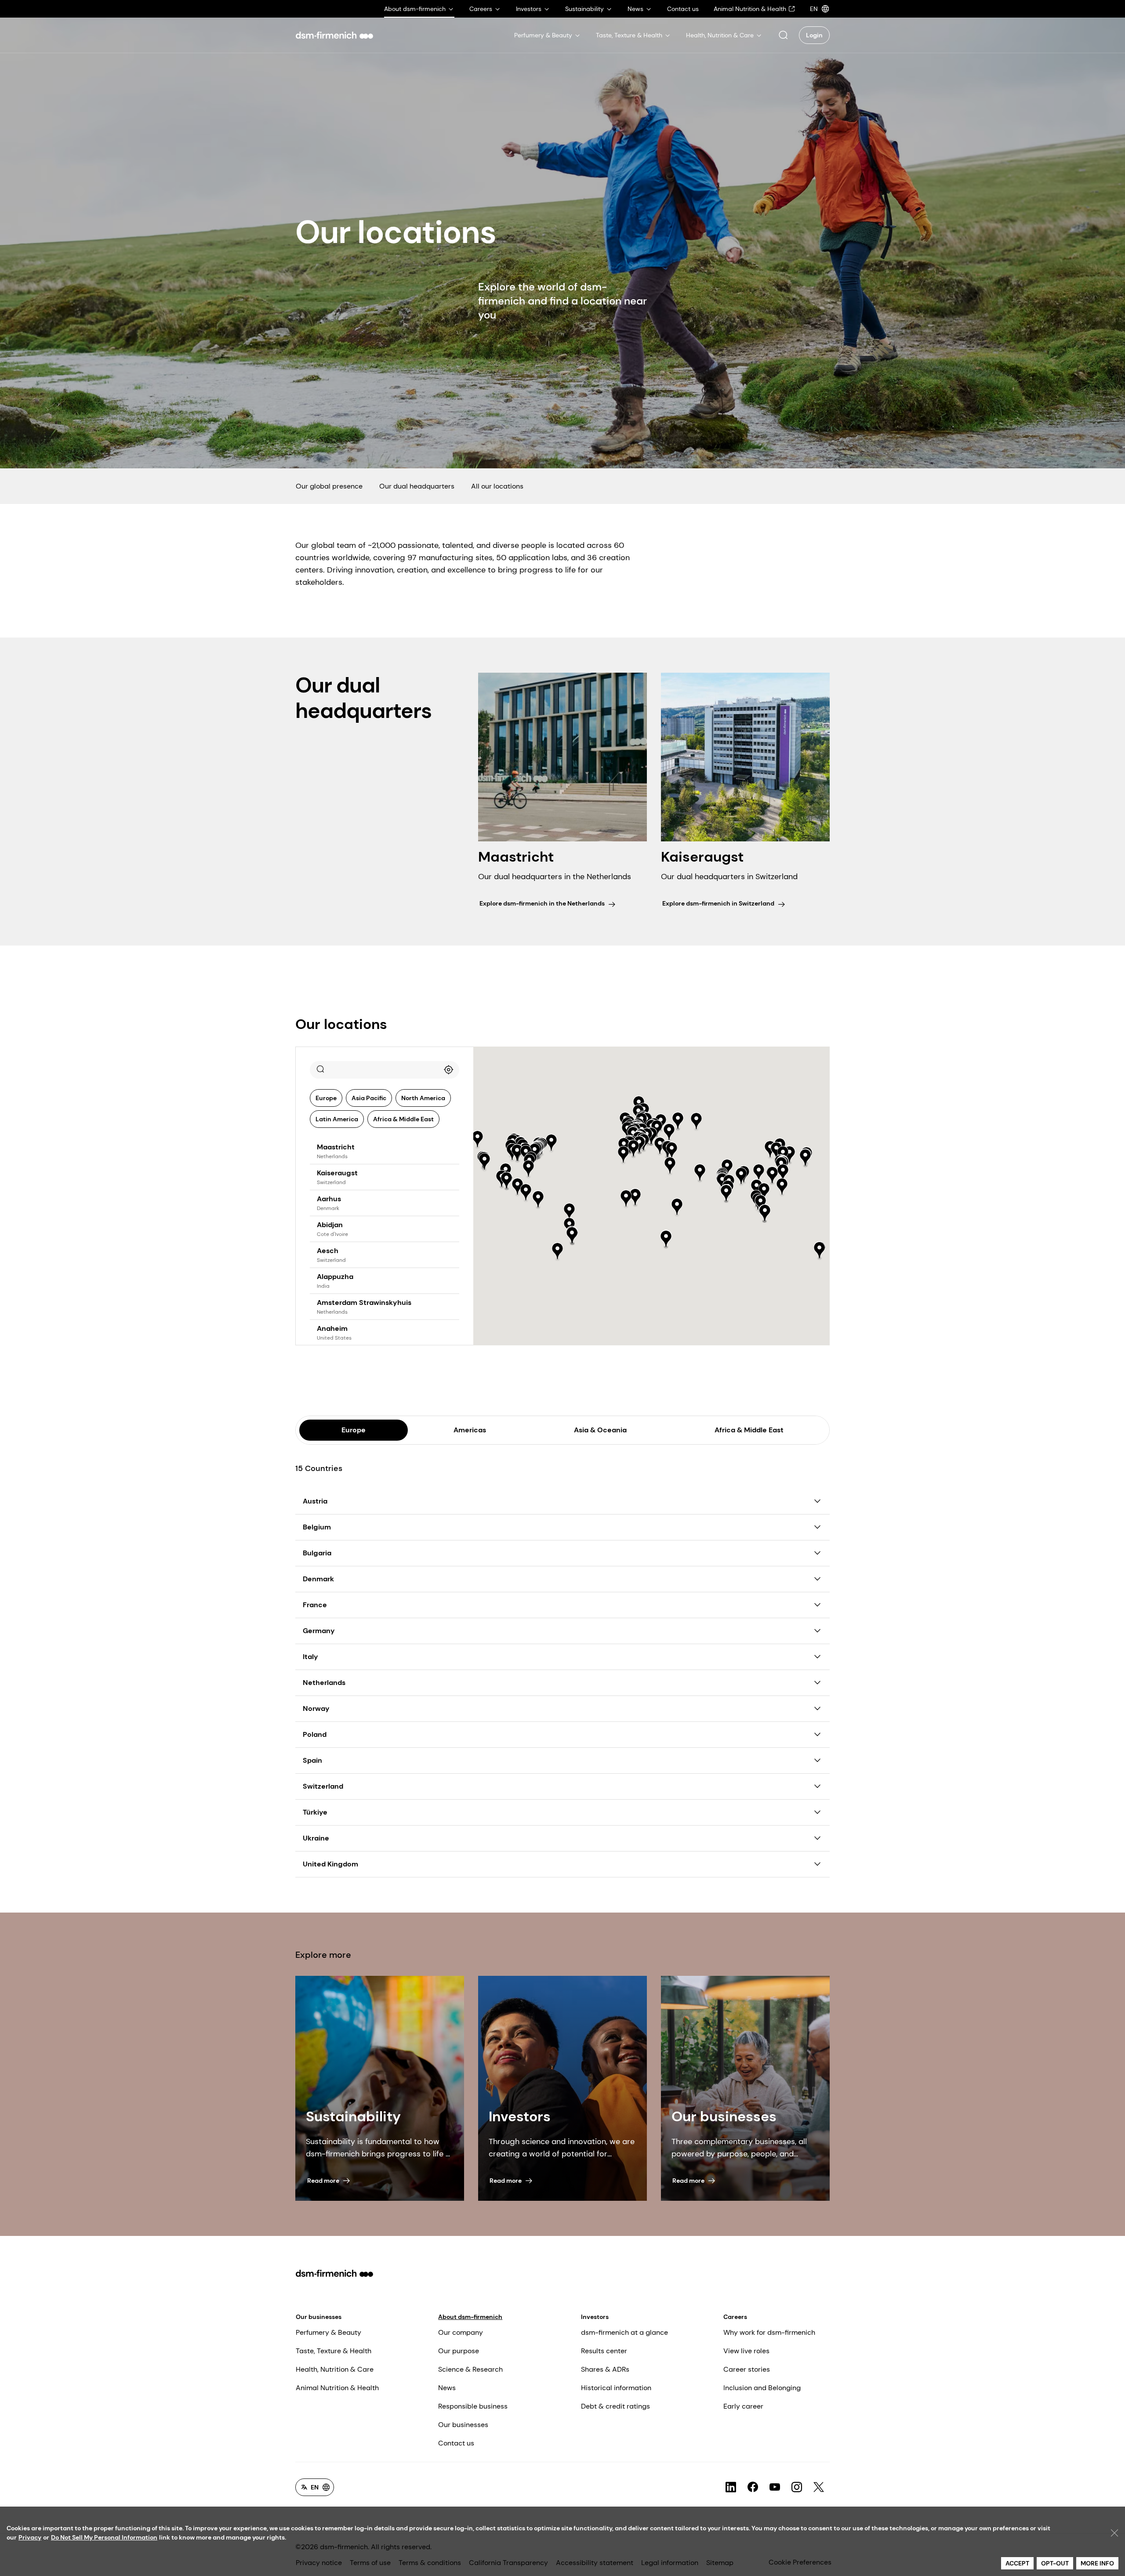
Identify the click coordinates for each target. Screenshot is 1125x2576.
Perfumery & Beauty (328, 2332)
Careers (735, 2317)
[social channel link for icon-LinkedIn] (731, 2487)
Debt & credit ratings (615, 2406)
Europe (326, 1098)
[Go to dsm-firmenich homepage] (334, 35)
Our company (461, 2332)
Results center (604, 2351)
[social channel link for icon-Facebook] (753, 2487)
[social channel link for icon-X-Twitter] (819, 2487)
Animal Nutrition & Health (337, 2388)
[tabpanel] (562, 1661)
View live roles (746, 2351)
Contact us (456, 2443)
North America (423, 1098)
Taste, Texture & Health (334, 2351)
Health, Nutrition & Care (335, 2369)
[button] (783, 35)
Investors (595, 2317)
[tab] (354, 1430)
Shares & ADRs (605, 2369)
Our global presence (329, 486)
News (447, 2388)
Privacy (30, 2537)
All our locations (497, 486)
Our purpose (459, 2351)
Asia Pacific (369, 1098)
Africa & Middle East (403, 1119)
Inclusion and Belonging (762, 2388)
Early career (743, 2406)
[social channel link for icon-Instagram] (797, 2487)
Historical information (616, 2388)
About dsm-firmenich (470, 2317)
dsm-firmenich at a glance (624, 2332)
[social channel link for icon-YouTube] (775, 2487)
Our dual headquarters (417, 486)
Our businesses (319, 2317)
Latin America (337, 1119)
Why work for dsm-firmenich (769, 2332)
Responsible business (473, 2406)
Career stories (747, 2369)
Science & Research (470, 2369)
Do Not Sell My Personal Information (104, 2537)
